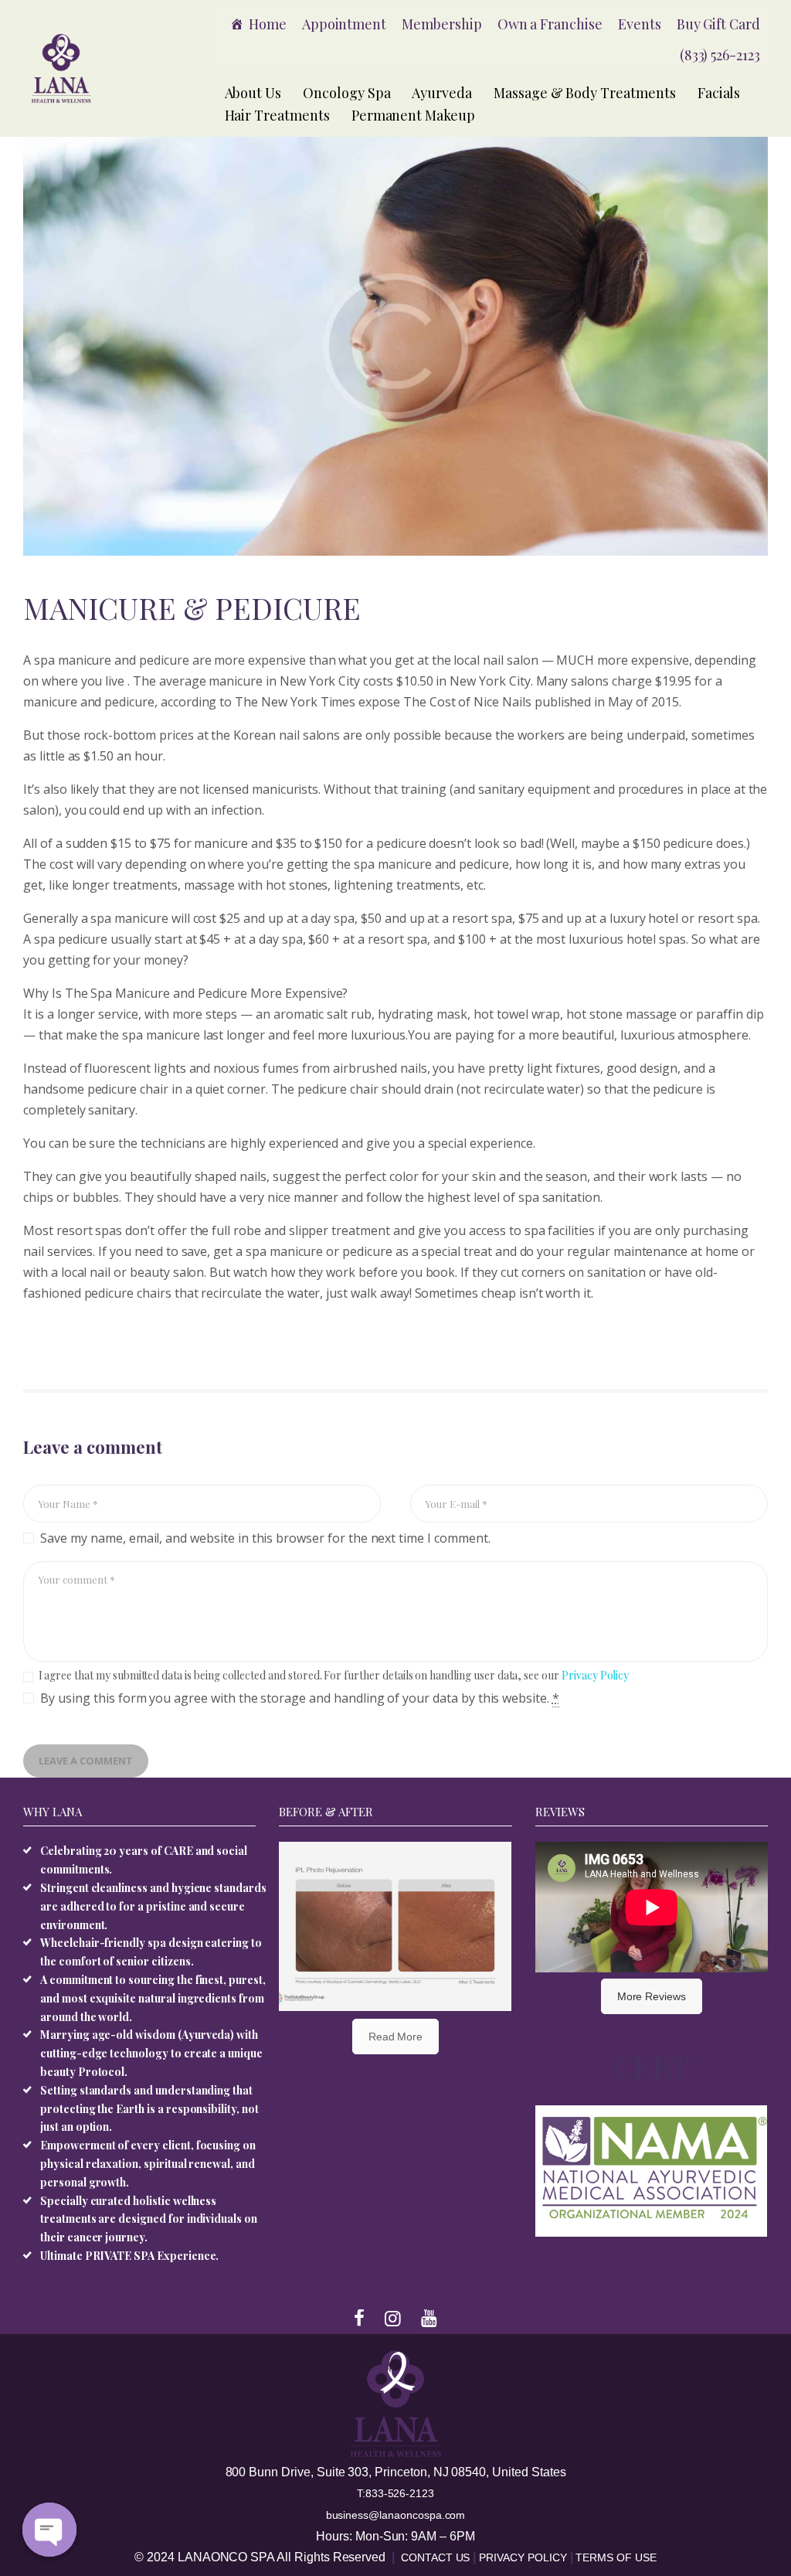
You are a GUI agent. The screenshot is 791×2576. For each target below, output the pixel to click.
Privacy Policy (595, 1675)
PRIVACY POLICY (524, 2557)
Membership (442, 24)
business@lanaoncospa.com (396, 2515)
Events (640, 24)
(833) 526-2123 (720, 55)
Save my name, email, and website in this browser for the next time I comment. (265, 1538)
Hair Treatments (277, 115)
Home (268, 24)
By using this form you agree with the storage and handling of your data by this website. (300, 1698)
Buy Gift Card (718, 24)
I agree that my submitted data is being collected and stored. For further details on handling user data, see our (334, 1675)
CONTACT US (437, 2557)
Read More (396, 2037)
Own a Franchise (550, 24)
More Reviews (652, 1996)
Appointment (344, 24)
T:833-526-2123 (395, 2493)
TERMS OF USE (616, 2557)
